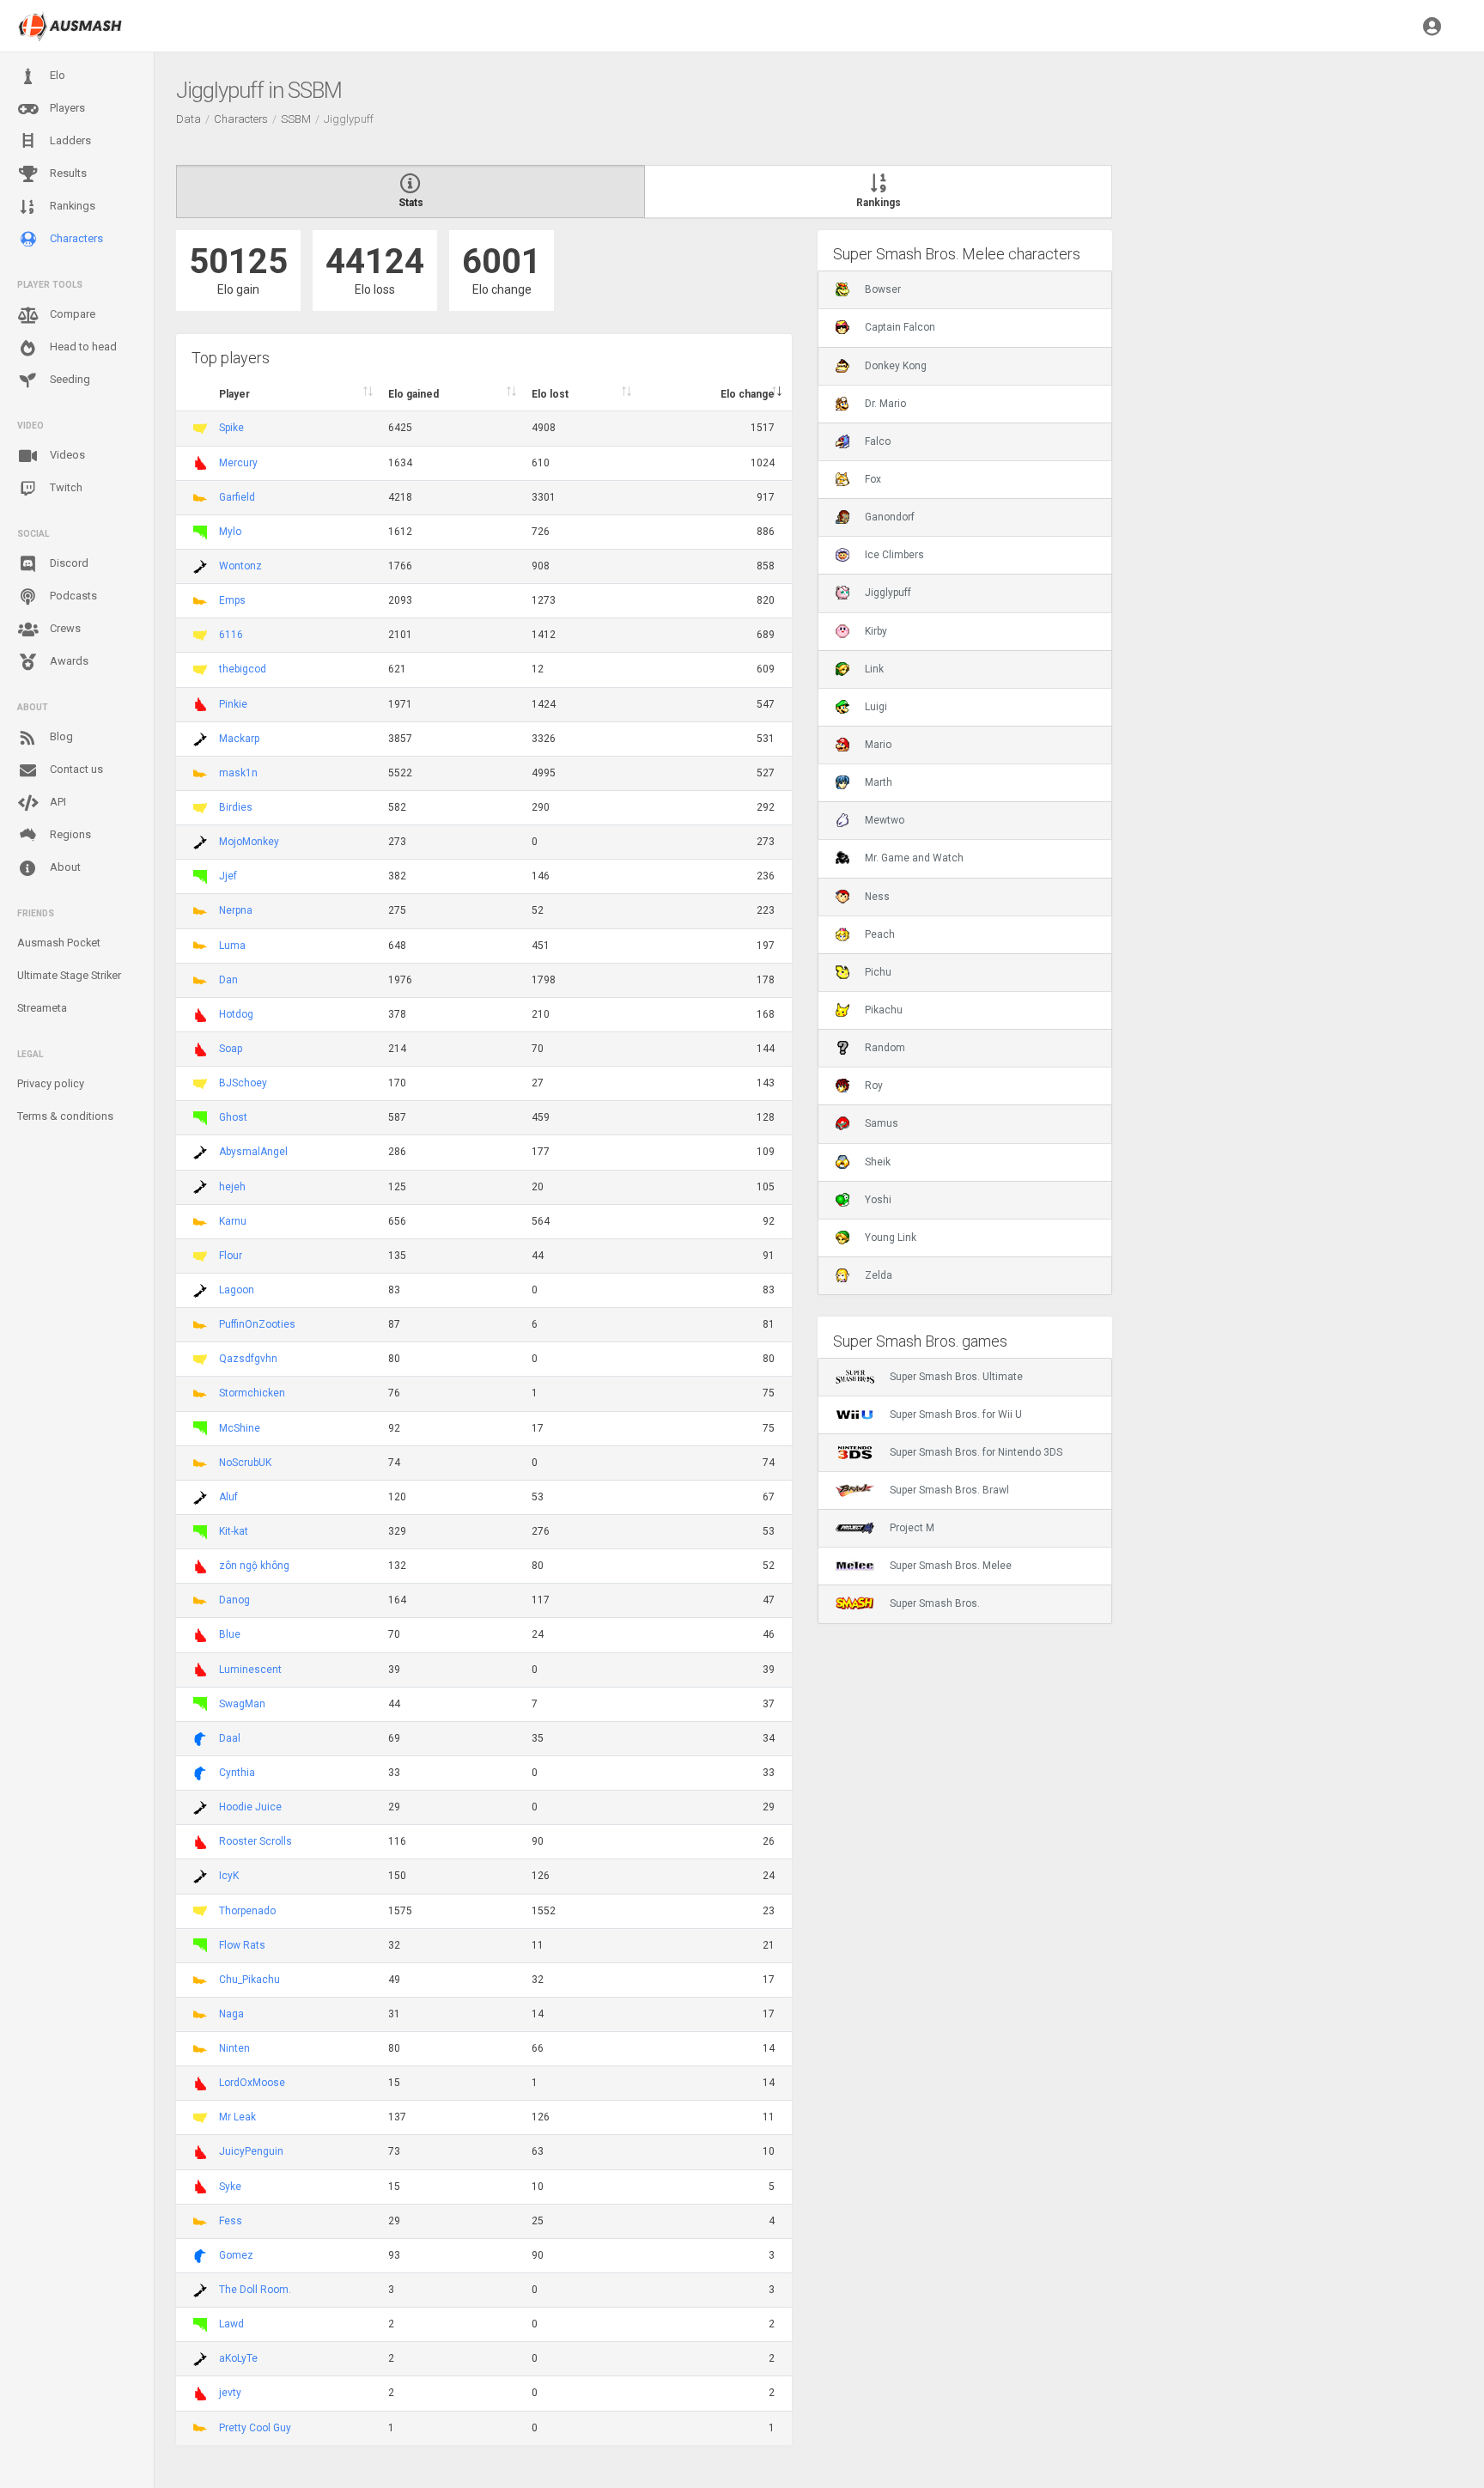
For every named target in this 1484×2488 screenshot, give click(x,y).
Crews (64, 628)
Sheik (878, 1162)
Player (234, 394)
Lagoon (237, 1290)
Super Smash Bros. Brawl (949, 1490)
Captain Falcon (900, 327)
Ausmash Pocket (59, 943)
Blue (230, 1634)
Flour (231, 1256)
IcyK (229, 1876)
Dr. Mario (885, 404)
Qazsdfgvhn (248, 1359)
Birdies (236, 807)
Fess (231, 2221)
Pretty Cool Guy (255, 2428)
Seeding (69, 379)
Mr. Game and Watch (914, 858)
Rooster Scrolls (255, 1841)
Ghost (233, 1117)
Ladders (69, 140)
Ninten (234, 2048)
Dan (228, 980)
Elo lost (550, 394)
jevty (230, 2393)
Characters (75, 238)
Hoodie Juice (250, 1807)
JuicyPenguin (251, 2151)
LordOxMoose (252, 2083)
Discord (68, 563)
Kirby (876, 631)
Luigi (876, 707)
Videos (66, 455)
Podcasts (72, 596)
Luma (232, 946)
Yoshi (878, 1200)
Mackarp (239, 739)
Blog (60, 736)
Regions (69, 834)
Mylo (230, 532)
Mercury (238, 463)
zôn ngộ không (254, 1566)
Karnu (233, 1221)
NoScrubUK (245, 1463)
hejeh (232, 1187)
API (57, 802)
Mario (878, 745)
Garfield (237, 497)
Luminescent (250, 1670)
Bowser (883, 289)
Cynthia (237, 1773)
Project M (912, 1528)
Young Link (891, 1238)
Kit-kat (234, 1531)
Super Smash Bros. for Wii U (956, 1414)
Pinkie (233, 704)
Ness (877, 897)
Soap (231, 1049)
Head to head (82, 347)
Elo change (748, 394)
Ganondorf (890, 517)
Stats (411, 203)
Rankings (71, 206)
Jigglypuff (888, 593)
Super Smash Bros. (935, 1603)
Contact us (75, 769)
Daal (230, 1738)
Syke (230, 2187)
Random (885, 1048)
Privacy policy (51, 1083)
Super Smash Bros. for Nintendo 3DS (976, 1452)
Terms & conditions (65, 1116)
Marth (879, 782)
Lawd (231, 2324)
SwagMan (242, 1704)
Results (67, 173)
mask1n (238, 773)
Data (189, 119)
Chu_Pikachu (249, 1980)
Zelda (879, 1275)
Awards (68, 661)
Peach (880, 934)
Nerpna (236, 910)
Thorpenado (247, 1911)
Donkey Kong (896, 366)
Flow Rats (242, 1945)
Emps (232, 600)
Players (66, 108)
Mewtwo (885, 820)
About (64, 867)
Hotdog (236, 1014)
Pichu (878, 972)
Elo (56, 75)
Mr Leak (237, 2117)
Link (874, 669)
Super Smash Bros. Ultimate (956, 1377)
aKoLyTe (238, 2358)
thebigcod (243, 669)
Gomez (236, 2255)
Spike (231, 428)
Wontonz (240, 566)
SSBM (296, 119)
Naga (231, 2014)
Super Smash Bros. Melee (951, 1566)
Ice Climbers (894, 555)
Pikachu (884, 1010)
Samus (882, 1123)
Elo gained (414, 394)
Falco (878, 441)
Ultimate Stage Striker (69, 975)
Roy (874, 1086)
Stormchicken (252, 1393)
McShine (240, 1428)
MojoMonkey (249, 842)
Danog (234, 1600)
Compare (71, 314)
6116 (231, 635)
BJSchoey (243, 1083)
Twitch (65, 487)
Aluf (228, 1497)
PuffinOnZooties (257, 1324)
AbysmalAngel (253, 1152)
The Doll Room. (255, 2290)
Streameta (42, 1008)
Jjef (228, 876)
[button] (1432, 26)
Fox (873, 479)
